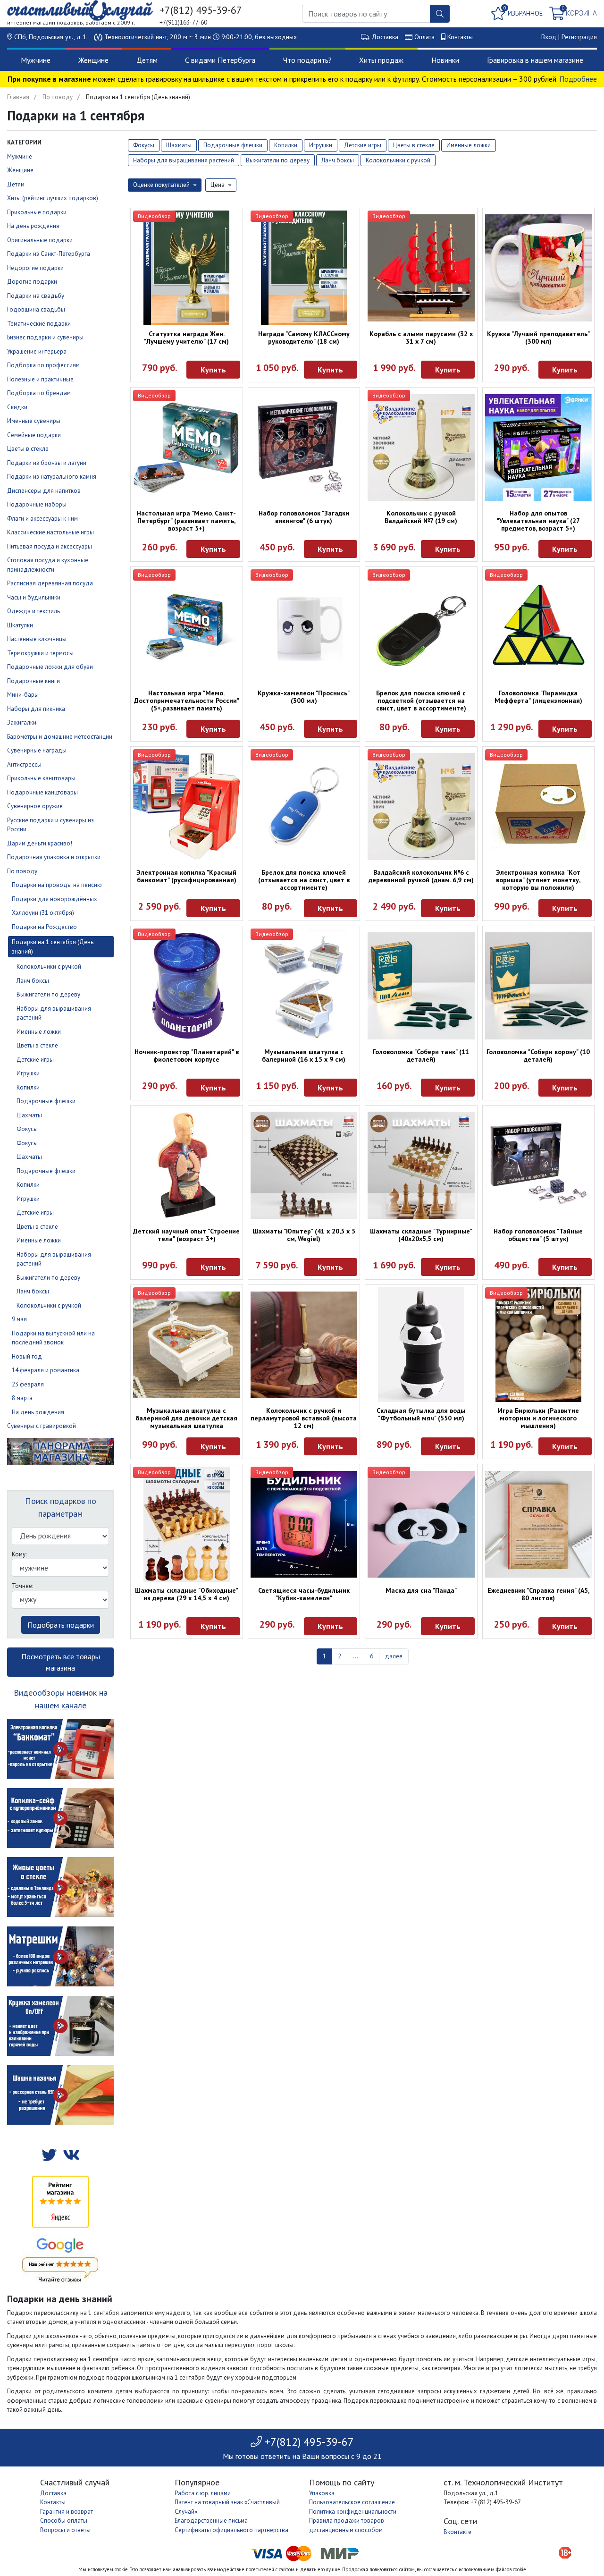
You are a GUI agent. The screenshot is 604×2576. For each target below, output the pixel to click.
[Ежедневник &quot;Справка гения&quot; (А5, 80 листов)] (539, 1524)
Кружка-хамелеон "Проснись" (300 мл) (304, 697)
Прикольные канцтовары (41, 778)
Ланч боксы (33, 981)
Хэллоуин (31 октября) (43, 913)
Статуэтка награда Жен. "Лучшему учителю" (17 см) (186, 338)
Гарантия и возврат (67, 2512)
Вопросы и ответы (65, 2530)
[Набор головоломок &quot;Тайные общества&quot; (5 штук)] (539, 1165)
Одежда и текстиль (34, 611)
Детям (147, 60)
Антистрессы (24, 764)
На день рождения (33, 226)
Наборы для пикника (36, 709)
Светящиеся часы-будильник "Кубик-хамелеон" (304, 1594)
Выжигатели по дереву (48, 994)
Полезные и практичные (40, 379)
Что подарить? (307, 60)
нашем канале (61, 1705)
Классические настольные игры (50, 532)
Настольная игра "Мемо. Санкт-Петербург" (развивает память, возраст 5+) (186, 521)
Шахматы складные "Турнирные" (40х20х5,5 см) (421, 1235)
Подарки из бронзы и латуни (47, 463)
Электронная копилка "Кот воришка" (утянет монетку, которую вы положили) (538, 880)
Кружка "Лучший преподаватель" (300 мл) (538, 338)
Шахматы (29, 1115)
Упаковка (322, 2493)
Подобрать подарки (61, 1625)
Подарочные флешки (46, 1101)
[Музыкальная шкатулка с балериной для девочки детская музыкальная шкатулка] (187, 1345)
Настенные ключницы (37, 639)
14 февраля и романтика (46, 1370)
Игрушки (28, 1073)
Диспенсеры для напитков (44, 491)
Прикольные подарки (37, 212)
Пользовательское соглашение (352, 2502)
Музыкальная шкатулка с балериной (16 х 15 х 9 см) (304, 1056)
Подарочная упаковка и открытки (54, 857)
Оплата (424, 37)
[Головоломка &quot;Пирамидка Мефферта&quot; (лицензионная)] (539, 627)
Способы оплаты (64, 2521)
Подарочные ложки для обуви (50, 667)
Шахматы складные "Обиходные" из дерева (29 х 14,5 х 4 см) (187, 1594)
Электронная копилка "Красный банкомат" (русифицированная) (186, 876)
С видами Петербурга (220, 60)
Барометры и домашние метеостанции (60, 737)
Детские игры (35, 1060)
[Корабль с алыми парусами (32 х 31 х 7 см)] (421, 268)
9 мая (19, 1319)
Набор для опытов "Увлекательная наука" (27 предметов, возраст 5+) (538, 521)
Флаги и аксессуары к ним (42, 519)
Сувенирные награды (37, 750)
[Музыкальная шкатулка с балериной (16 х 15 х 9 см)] (304, 986)
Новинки (445, 60)
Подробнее (578, 79)
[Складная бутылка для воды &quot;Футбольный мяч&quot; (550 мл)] (421, 1345)
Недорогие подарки (35, 268)
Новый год (27, 1356)
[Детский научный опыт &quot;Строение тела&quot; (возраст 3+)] (187, 1165)
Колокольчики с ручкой (49, 967)
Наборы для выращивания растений (184, 160)
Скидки (17, 407)
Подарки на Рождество (44, 927)
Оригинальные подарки (40, 240)
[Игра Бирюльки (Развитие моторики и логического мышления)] (539, 1345)
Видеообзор (154, 216)
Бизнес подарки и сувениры (45, 337)
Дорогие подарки (32, 282)
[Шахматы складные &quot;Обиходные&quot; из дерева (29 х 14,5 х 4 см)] (187, 1524)
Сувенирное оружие (35, 806)
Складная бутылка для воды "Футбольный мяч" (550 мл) (421, 1414)
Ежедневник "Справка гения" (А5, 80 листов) (538, 1594)
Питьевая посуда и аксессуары (50, 546)
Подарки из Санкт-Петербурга (49, 254)
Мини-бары (23, 695)
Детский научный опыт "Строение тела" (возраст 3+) (186, 1235)
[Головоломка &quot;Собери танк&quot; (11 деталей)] (421, 986)
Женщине (93, 60)
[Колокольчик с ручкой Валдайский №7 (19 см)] (421, 448)
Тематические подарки (39, 324)
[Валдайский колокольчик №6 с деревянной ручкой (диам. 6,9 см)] (421, 807)
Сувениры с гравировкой (42, 1426)
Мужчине (36, 60)
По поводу (58, 97)
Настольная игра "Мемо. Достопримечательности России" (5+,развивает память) (187, 701)
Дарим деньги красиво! (40, 843)
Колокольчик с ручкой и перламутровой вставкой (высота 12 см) (304, 1418)
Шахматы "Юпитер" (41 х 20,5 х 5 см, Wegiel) (304, 1235)
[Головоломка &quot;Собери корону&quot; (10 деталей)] (539, 986)
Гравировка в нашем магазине (535, 60)
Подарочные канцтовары (42, 792)
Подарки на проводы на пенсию (57, 885)
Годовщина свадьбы (36, 309)
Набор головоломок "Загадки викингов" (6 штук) (304, 517)
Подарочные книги (34, 681)
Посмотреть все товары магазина (61, 1662)
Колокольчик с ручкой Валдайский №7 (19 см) (421, 517)
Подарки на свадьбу (36, 296)
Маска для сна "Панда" (421, 1590)
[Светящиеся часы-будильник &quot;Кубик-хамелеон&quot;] (304, 1524)
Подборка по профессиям (43, 365)
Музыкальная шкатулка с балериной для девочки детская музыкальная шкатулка (186, 1418)
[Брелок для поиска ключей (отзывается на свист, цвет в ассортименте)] (304, 807)
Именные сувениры (34, 421)
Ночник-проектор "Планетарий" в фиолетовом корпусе (187, 1056)
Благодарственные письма (211, 2521)
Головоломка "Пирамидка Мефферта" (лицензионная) (538, 697)
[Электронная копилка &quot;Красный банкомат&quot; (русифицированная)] (187, 807)
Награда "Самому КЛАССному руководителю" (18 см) (304, 338)
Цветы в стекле (28, 449)
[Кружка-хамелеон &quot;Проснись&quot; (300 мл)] (304, 627)
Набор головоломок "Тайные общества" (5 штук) (538, 1235)
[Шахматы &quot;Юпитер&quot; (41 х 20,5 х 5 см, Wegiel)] (304, 1165)
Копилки (28, 1087)
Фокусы (27, 1129)
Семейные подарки (34, 435)
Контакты (460, 37)
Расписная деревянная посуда (50, 583)
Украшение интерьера (37, 351)
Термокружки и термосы (40, 653)
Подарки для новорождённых (55, 899)
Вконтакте (457, 2532)
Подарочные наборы (37, 504)
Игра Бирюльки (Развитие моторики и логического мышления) (538, 1418)
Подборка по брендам (39, 393)
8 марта (22, 1398)
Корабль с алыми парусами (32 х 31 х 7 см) (421, 338)
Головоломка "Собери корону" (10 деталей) (538, 1056)
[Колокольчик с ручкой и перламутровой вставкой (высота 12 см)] (304, 1345)
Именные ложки (39, 1032)
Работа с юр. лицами (203, 2493)
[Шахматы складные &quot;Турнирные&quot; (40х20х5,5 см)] (421, 1165)
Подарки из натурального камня (52, 477)
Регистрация (579, 37)
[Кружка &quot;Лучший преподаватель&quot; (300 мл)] (539, 268)
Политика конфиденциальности (353, 2512)
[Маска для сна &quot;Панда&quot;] (421, 1524)
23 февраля (28, 1384)
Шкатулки (20, 625)
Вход (549, 37)
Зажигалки (22, 722)
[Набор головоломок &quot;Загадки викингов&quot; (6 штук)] (304, 448)
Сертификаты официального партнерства (231, 2530)
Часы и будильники (34, 597)
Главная (18, 97)
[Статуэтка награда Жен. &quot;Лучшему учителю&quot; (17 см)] (187, 268)
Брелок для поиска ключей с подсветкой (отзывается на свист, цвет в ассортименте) (421, 701)
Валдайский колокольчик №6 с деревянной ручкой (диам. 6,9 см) (421, 876)
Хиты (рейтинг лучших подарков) (53, 198)
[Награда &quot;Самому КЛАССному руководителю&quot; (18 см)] (304, 268)
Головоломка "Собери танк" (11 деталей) (421, 1056)
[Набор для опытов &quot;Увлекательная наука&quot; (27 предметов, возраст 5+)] (539, 448)
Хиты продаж (381, 60)
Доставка (385, 37)
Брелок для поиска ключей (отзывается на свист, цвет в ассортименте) (304, 880)
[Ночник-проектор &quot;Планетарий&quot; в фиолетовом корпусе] (187, 986)
